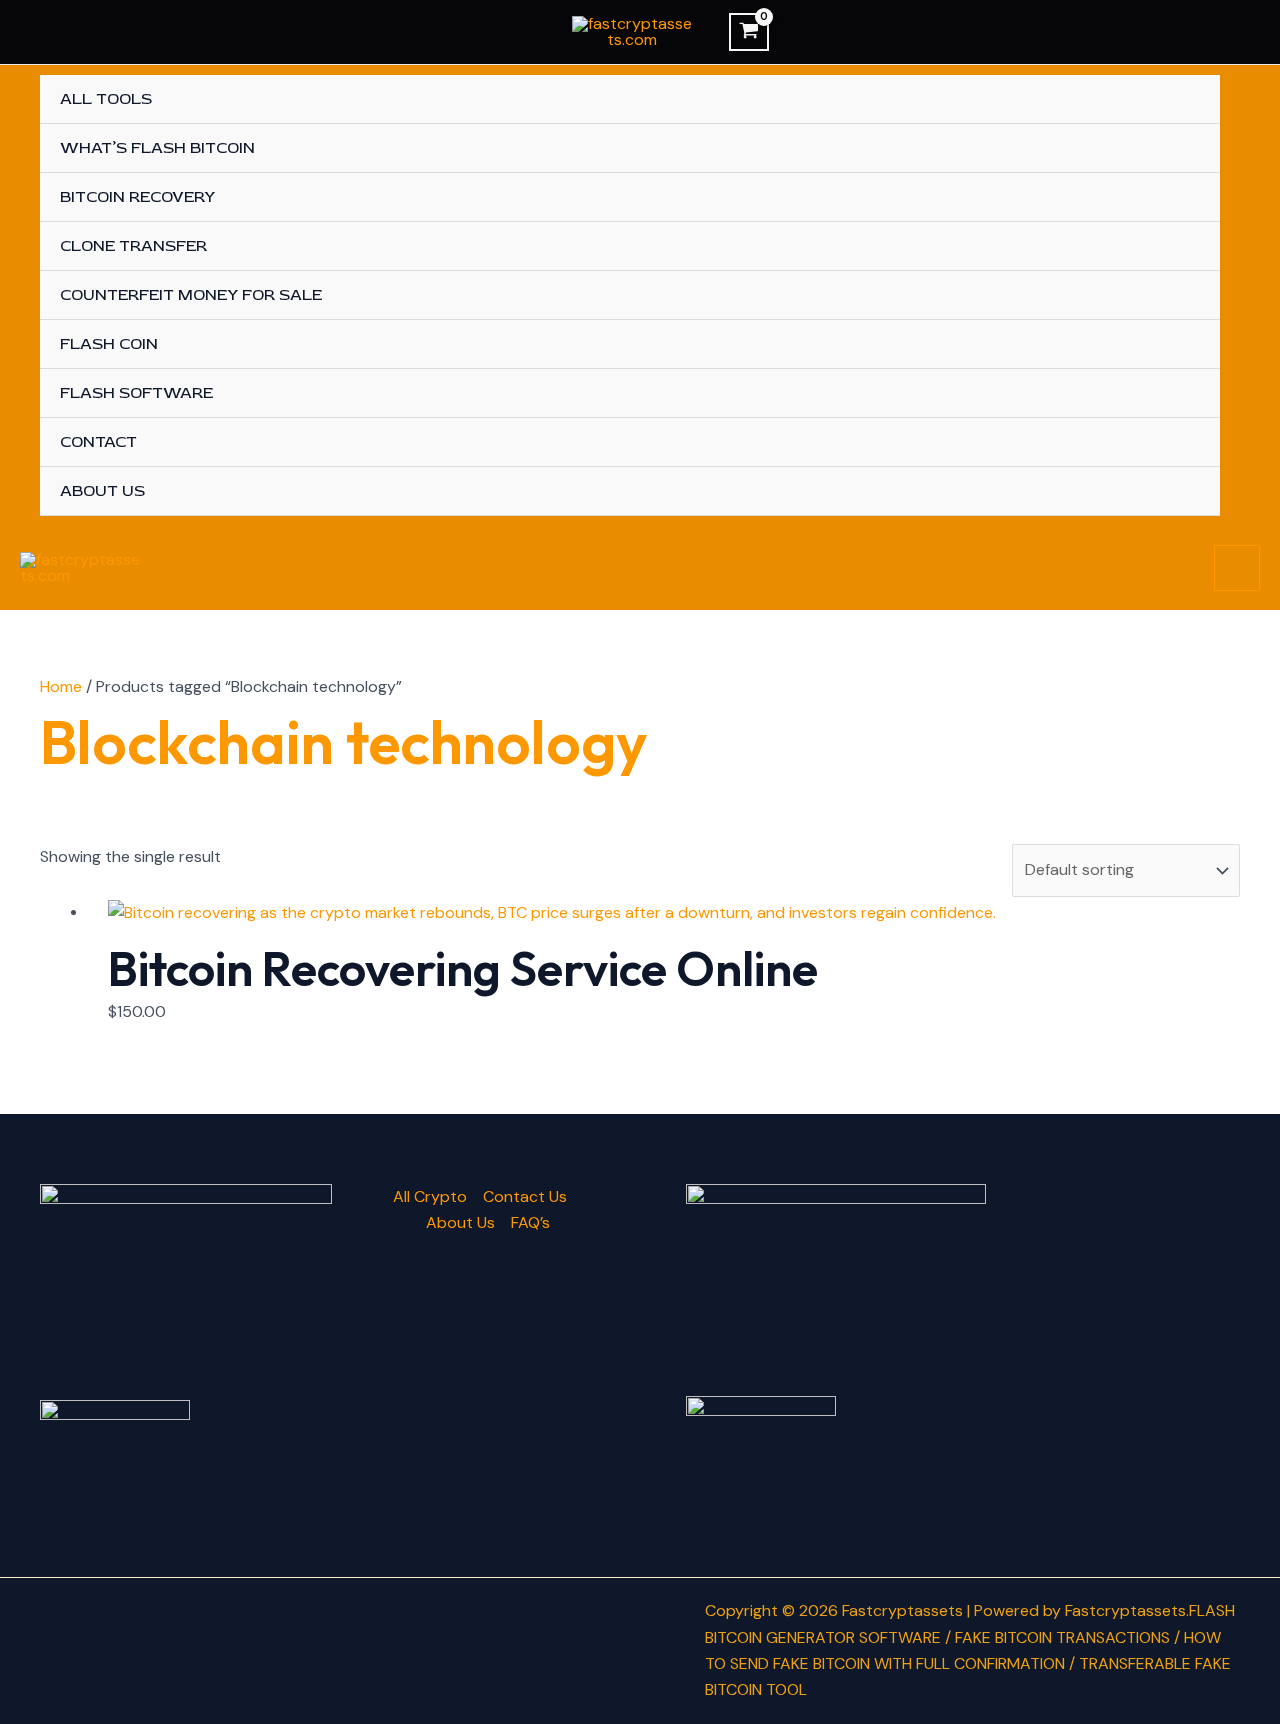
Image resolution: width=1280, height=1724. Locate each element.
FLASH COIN (109, 344)
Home (61, 686)
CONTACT (98, 442)
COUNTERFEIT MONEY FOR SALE (191, 295)
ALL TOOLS (106, 99)
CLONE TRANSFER (133, 246)
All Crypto (430, 1196)
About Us (460, 1222)
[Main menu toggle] (1237, 568)
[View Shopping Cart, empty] (749, 32)
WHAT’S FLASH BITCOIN (157, 148)
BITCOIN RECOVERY (137, 197)
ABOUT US (102, 491)
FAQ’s (530, 1222)
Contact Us (525, 1196)
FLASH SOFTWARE (136, 393)
